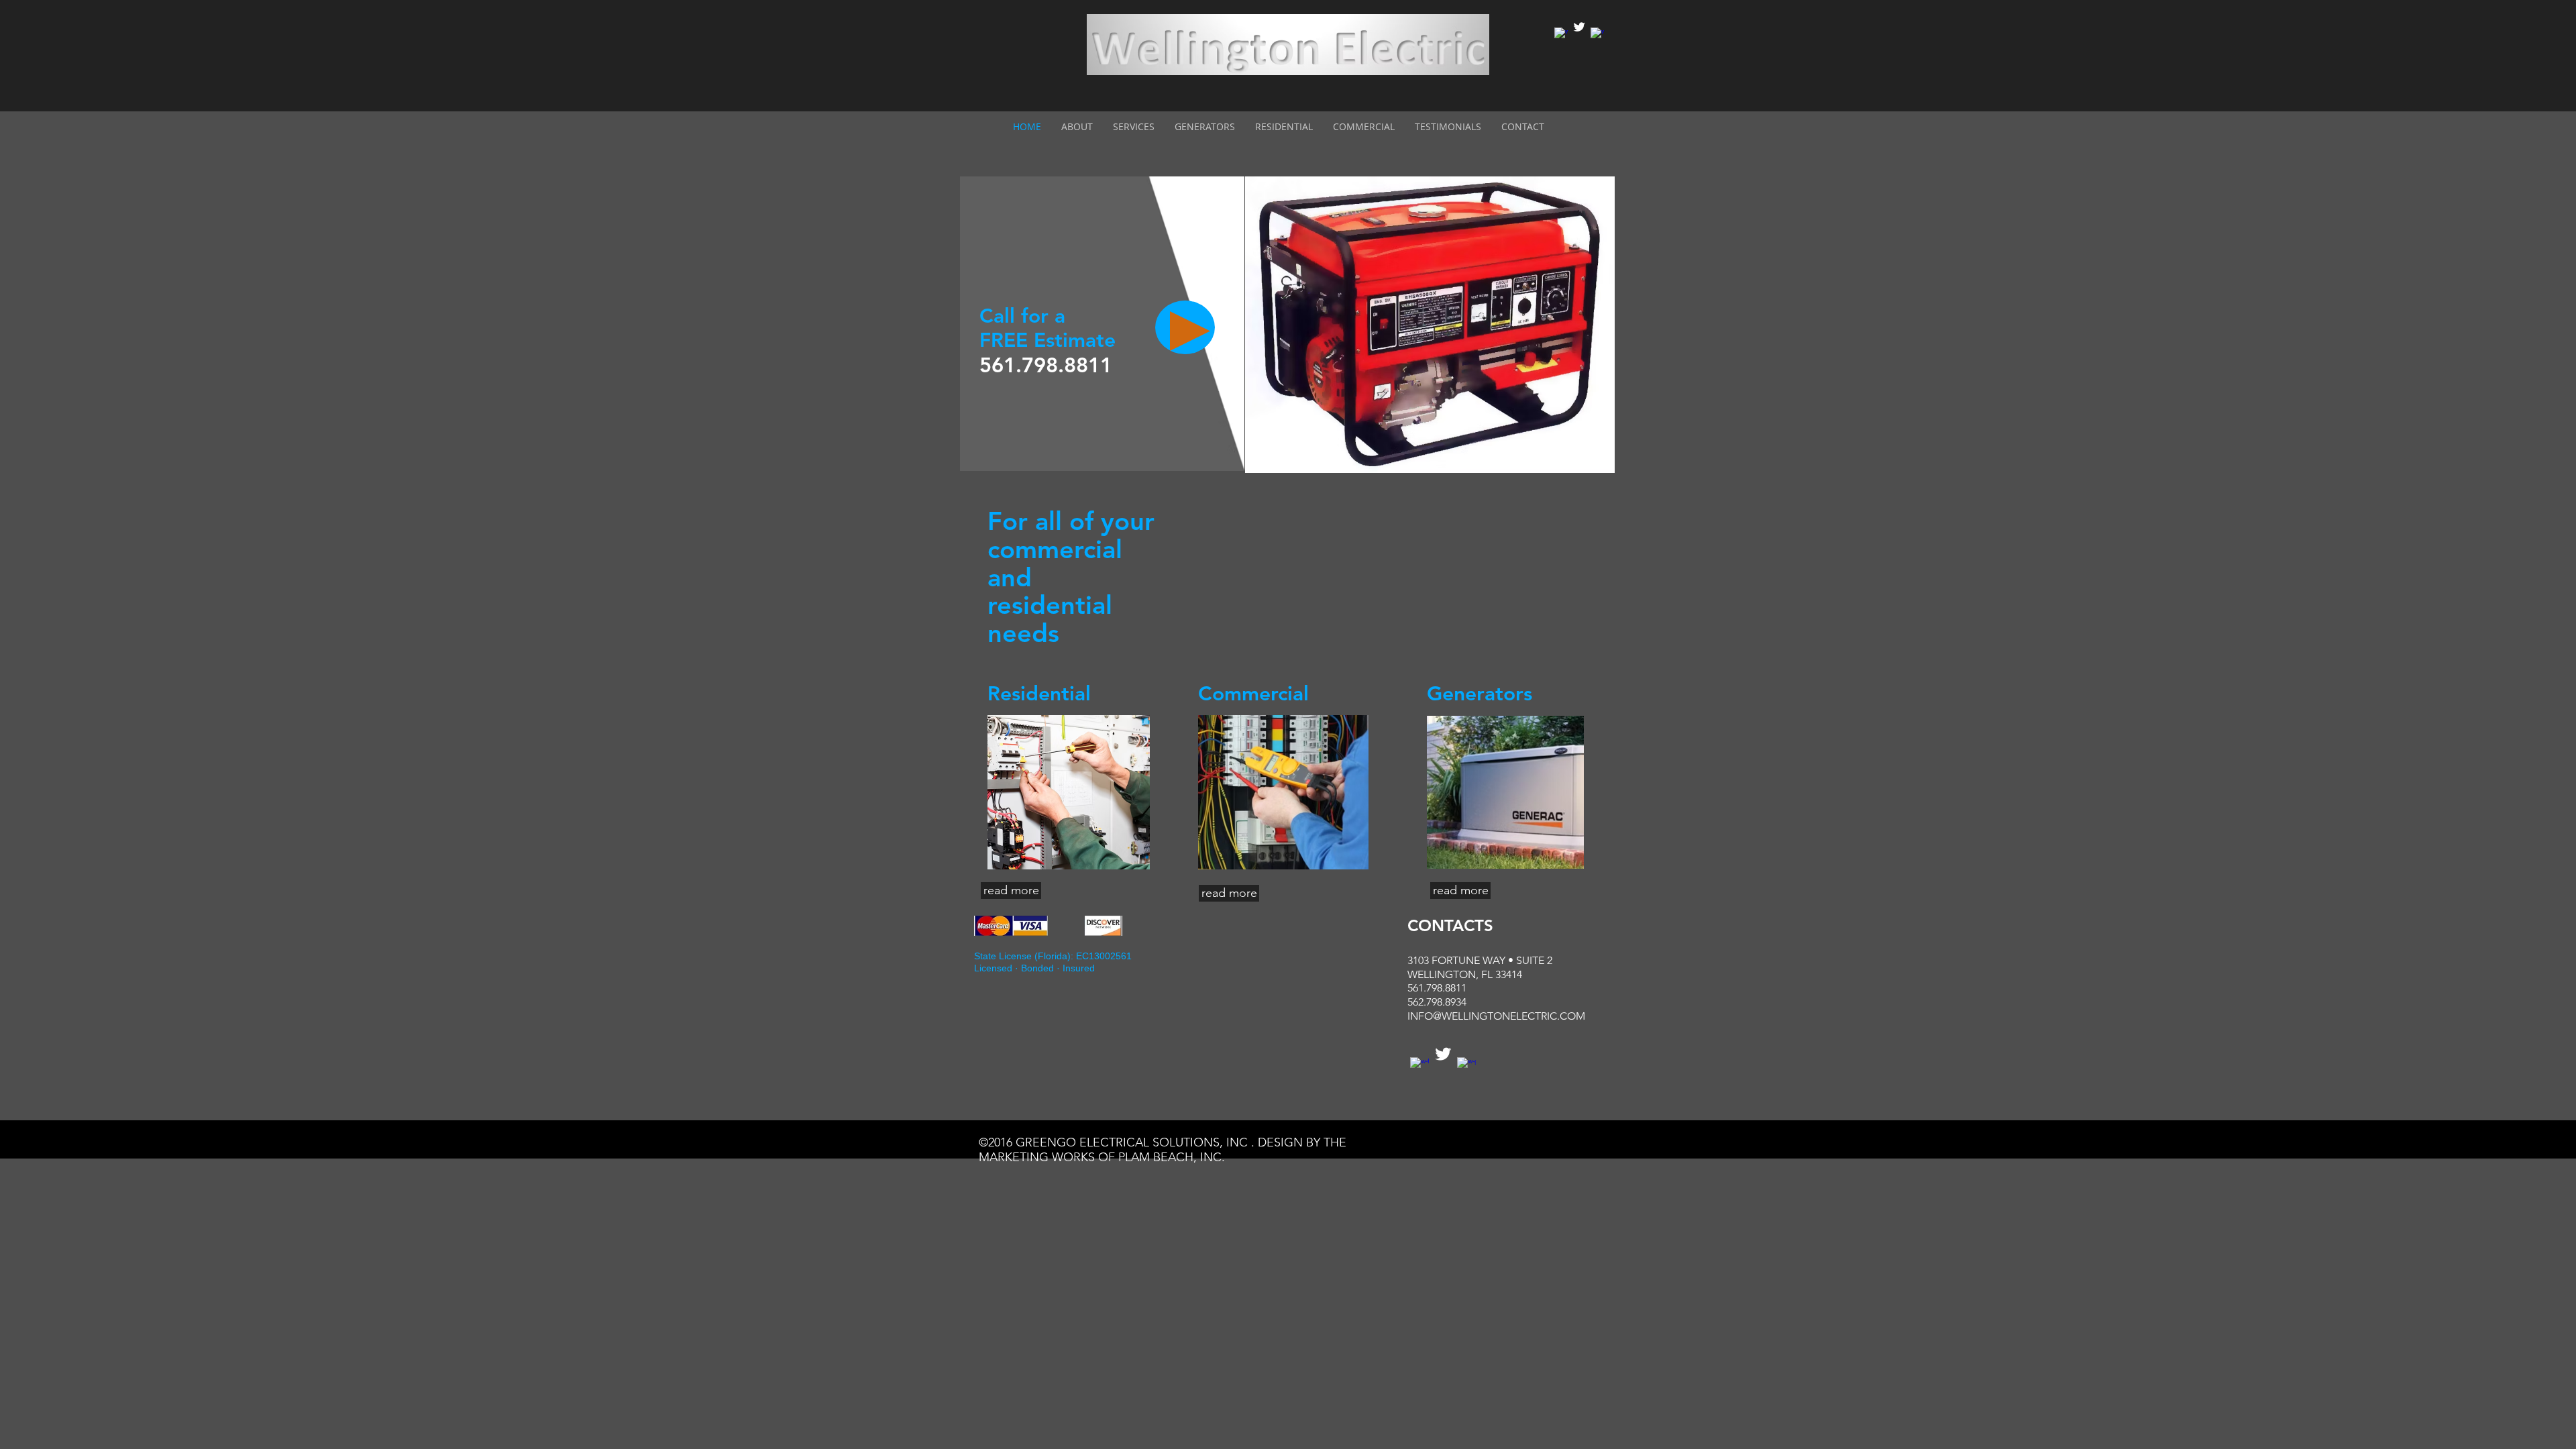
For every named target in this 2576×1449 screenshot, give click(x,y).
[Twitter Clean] (1579, 27)
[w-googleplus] (1597, 34)
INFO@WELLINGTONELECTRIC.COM (1496, 1016)
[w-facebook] (1561, 34)
